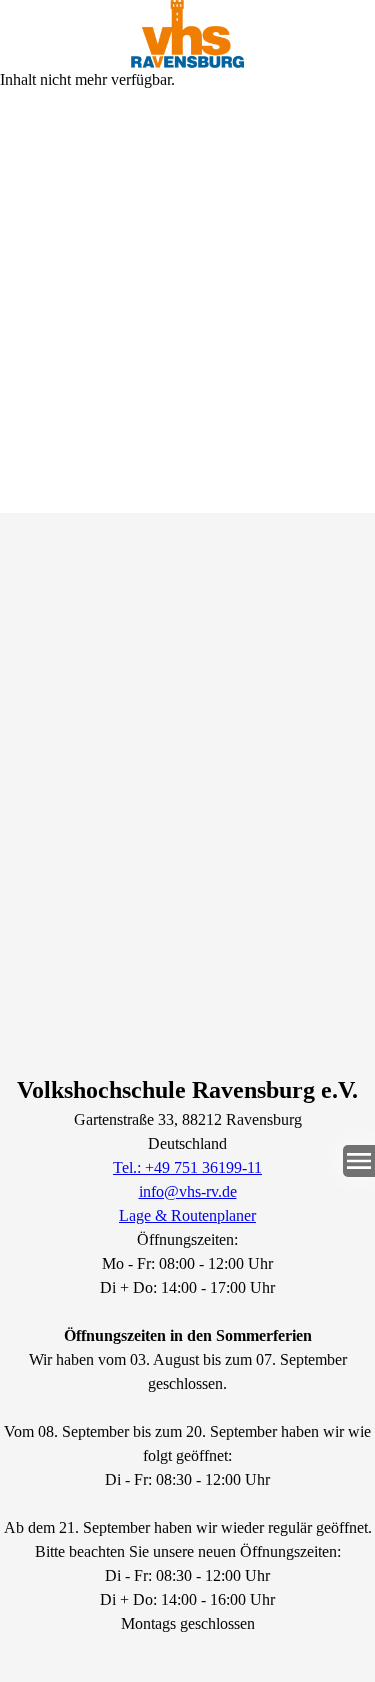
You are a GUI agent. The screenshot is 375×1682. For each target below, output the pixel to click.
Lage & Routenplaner (187, 1215)
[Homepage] (187, 34)
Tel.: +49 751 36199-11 (187, 1167)
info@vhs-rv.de (188, 1191)
